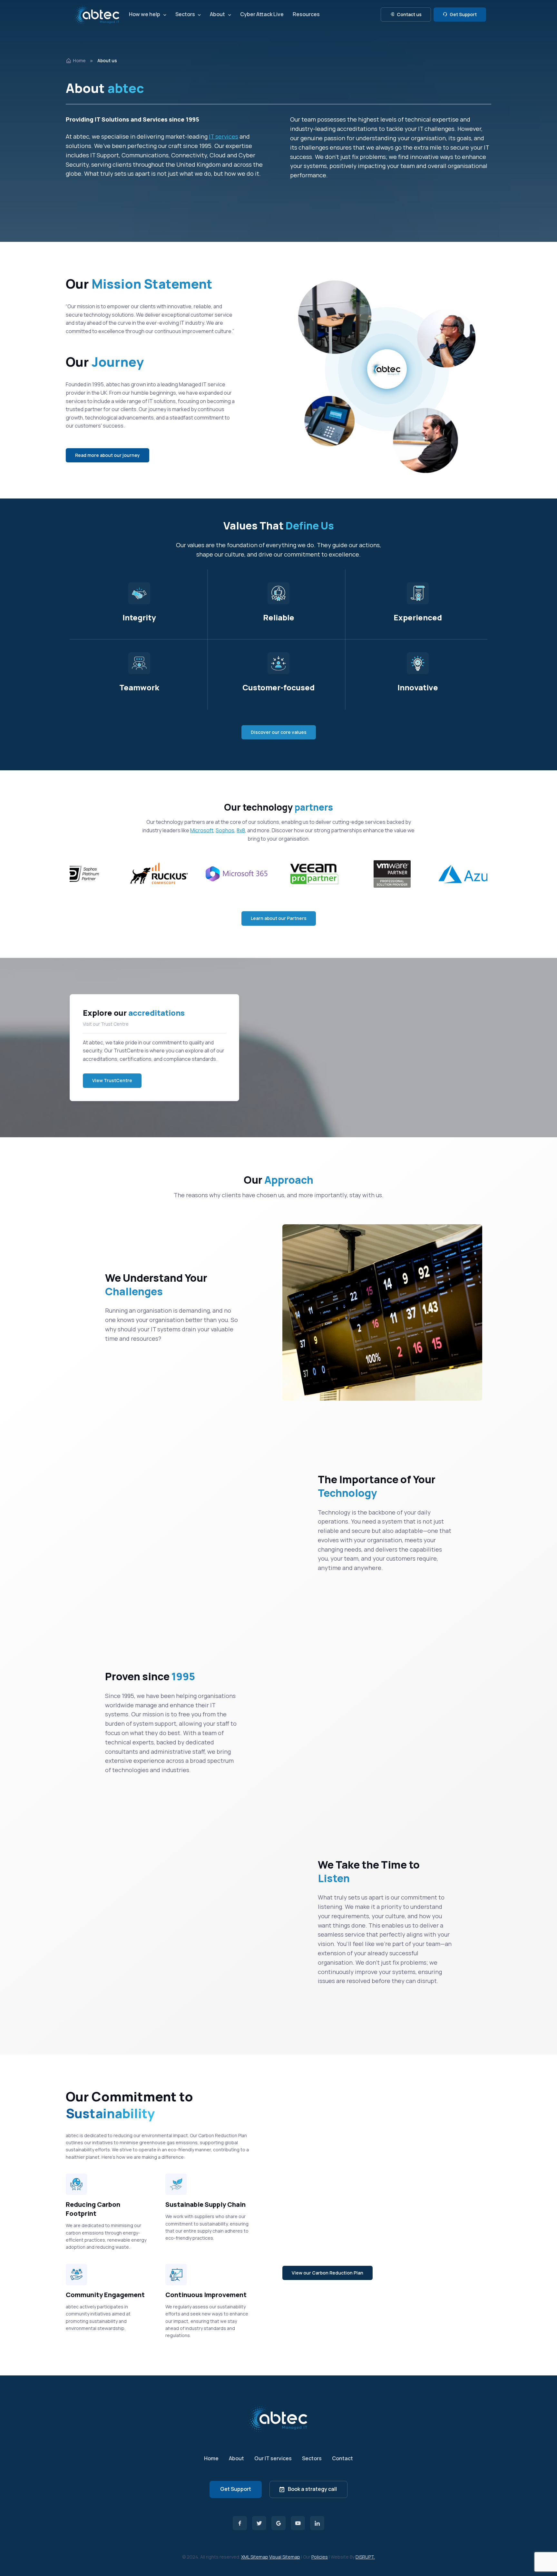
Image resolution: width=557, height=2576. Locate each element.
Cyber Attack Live (262, 14)
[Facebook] (240, 2523)
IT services (224, 136)
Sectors (185, 14)
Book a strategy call (312, 2489)
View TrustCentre (112, 1080)
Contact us (409, 14)
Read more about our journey (107, 455)
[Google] (278, 2523)
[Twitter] (259, 2523)
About (217, 14)
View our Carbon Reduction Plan (327, 2273)
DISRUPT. (365, 2557)
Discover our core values (279, 732)
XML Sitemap (255, 2557)
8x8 (241, 830)
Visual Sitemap (285, 2557)
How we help (145, 14)
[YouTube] (298, 2523)
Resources (306, 14)
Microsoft (202, 830)
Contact (342, 2458)
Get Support (236, 2489)
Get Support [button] (463, 14)
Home (79, 60)
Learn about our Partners (279, 918)
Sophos (225, 830)
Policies (320, 2557)
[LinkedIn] (317, 2523)
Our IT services (273, 2458)
